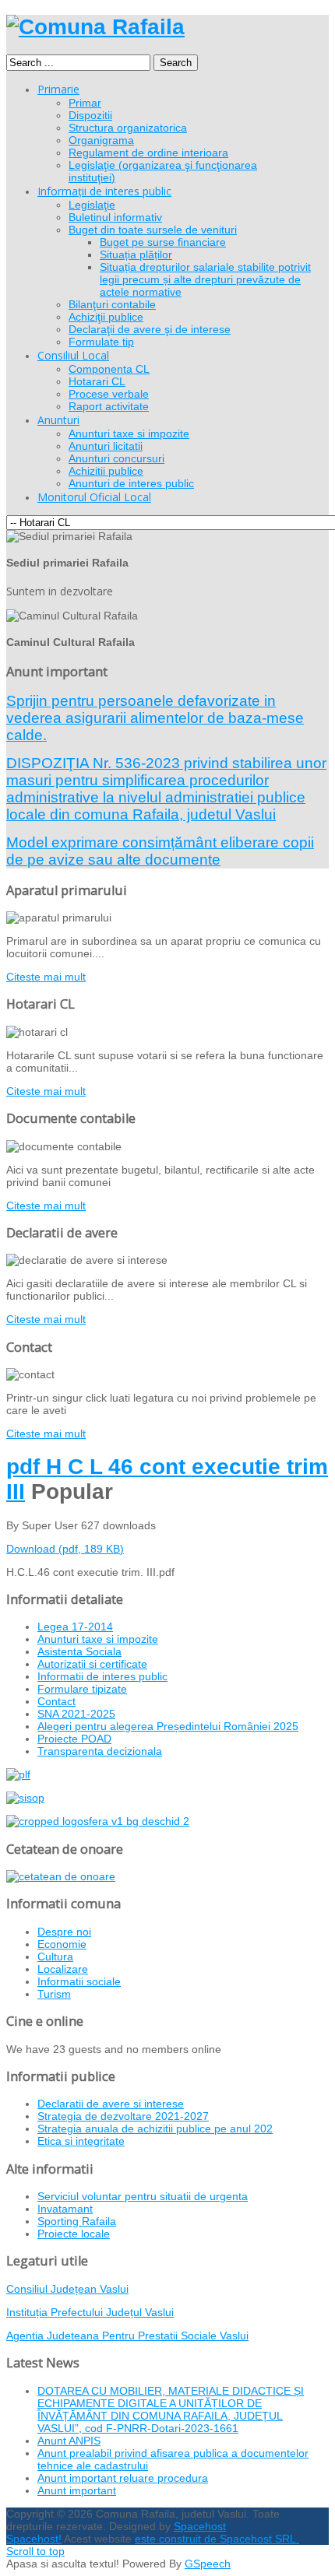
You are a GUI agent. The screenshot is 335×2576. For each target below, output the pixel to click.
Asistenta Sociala (79, 1651)
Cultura (55, 1957)
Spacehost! (34, 2539)
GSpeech (208, 2564)
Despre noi (64, 1932)
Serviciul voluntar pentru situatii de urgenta (143, 2196)
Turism (54, 1994)
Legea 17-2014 (75, 1627)
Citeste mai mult (46, 977)
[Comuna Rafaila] (95, 27)
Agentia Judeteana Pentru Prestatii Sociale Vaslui (127, 2336)
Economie (62, 1944)
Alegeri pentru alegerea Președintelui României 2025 (168, 1726)
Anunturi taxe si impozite (98, 1639)
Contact (56, 1701)
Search (176, 63)
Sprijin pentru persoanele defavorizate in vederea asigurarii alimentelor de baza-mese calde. (155, 718)
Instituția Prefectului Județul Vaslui (90, 2312)
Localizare (63, 1969)
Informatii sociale (79, 1981)
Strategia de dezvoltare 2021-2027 (123, 2116)
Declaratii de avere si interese (111, 2104)
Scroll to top (35, 2551)
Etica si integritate (81, 2141)
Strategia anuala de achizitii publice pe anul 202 (155, 2129)
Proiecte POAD (74, 1739)
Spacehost (200, 2526)
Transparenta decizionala (100, 1751)
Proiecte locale (74, 2234)
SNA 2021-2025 (76, 1714)
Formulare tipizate (82, 1689)
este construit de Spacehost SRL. (217, 2539)
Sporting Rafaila (77, 2221)
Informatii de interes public (102, 1676)
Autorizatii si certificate (92, 1664)
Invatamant (65, 2209)
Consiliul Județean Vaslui (67, 2289)
